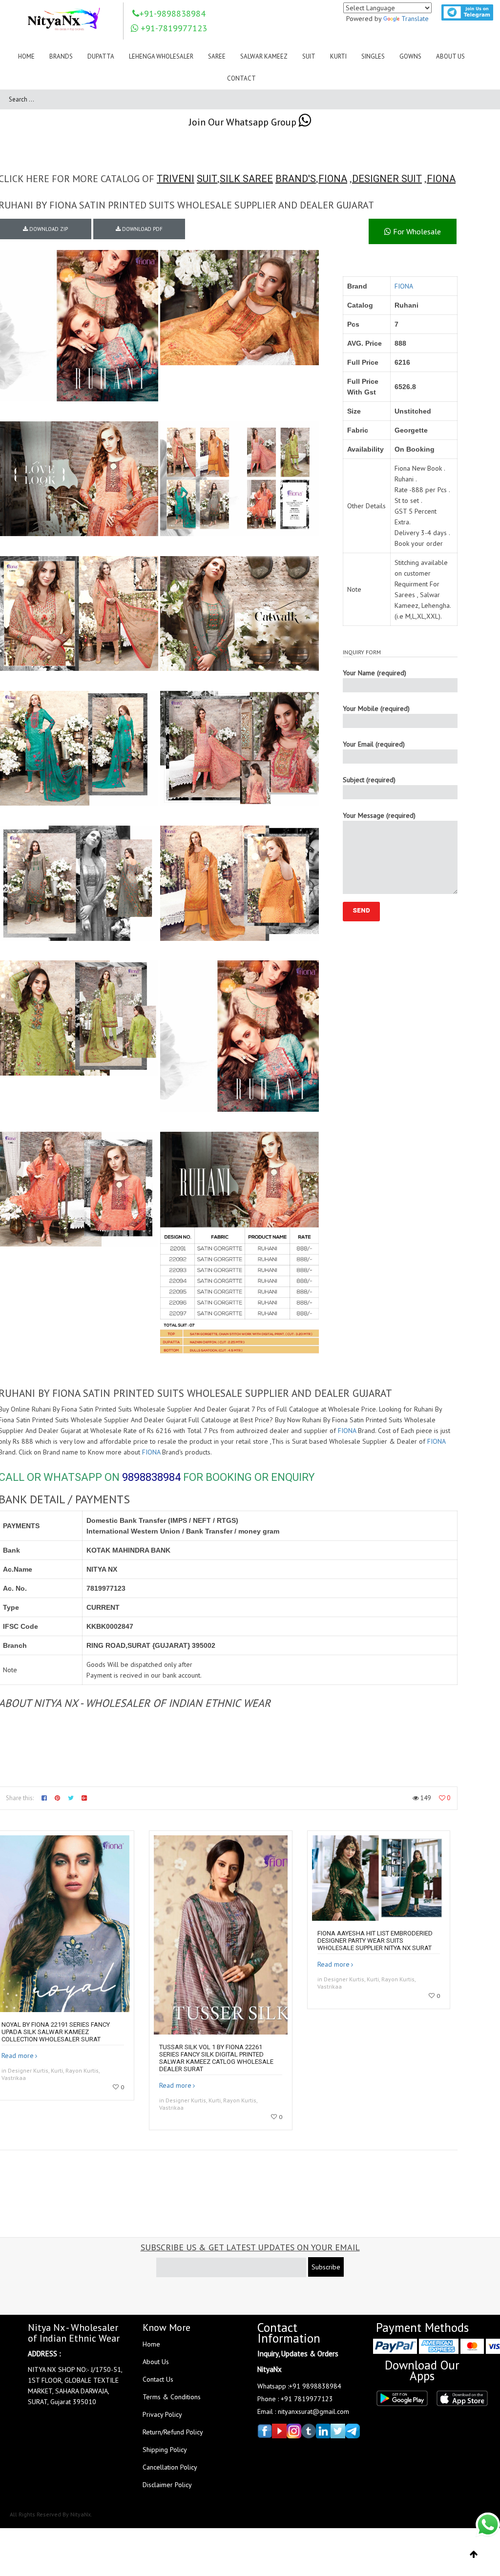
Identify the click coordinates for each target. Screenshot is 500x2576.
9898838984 (151, 1477)
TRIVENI (176, 179)
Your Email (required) (374, 744)
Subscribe (326, 2267)
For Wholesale (416, 231)
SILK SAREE (246, 179)
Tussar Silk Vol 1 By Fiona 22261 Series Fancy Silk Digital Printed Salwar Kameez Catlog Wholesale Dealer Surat (216, 2058)
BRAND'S (296, 179)
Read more (18, 2056)
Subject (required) (369, 780)
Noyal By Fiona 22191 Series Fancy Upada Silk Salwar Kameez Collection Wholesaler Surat (56, 2032)
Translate (415, 19)
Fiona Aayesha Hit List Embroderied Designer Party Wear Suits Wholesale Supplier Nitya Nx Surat (375, 1941)
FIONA (333, 179)
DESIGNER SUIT (387, 179)
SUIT (207, 179)
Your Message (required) (379, 815)
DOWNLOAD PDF (142, 229)
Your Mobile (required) (376, 708)
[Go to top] (474, 2555)
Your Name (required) (375, 673)
